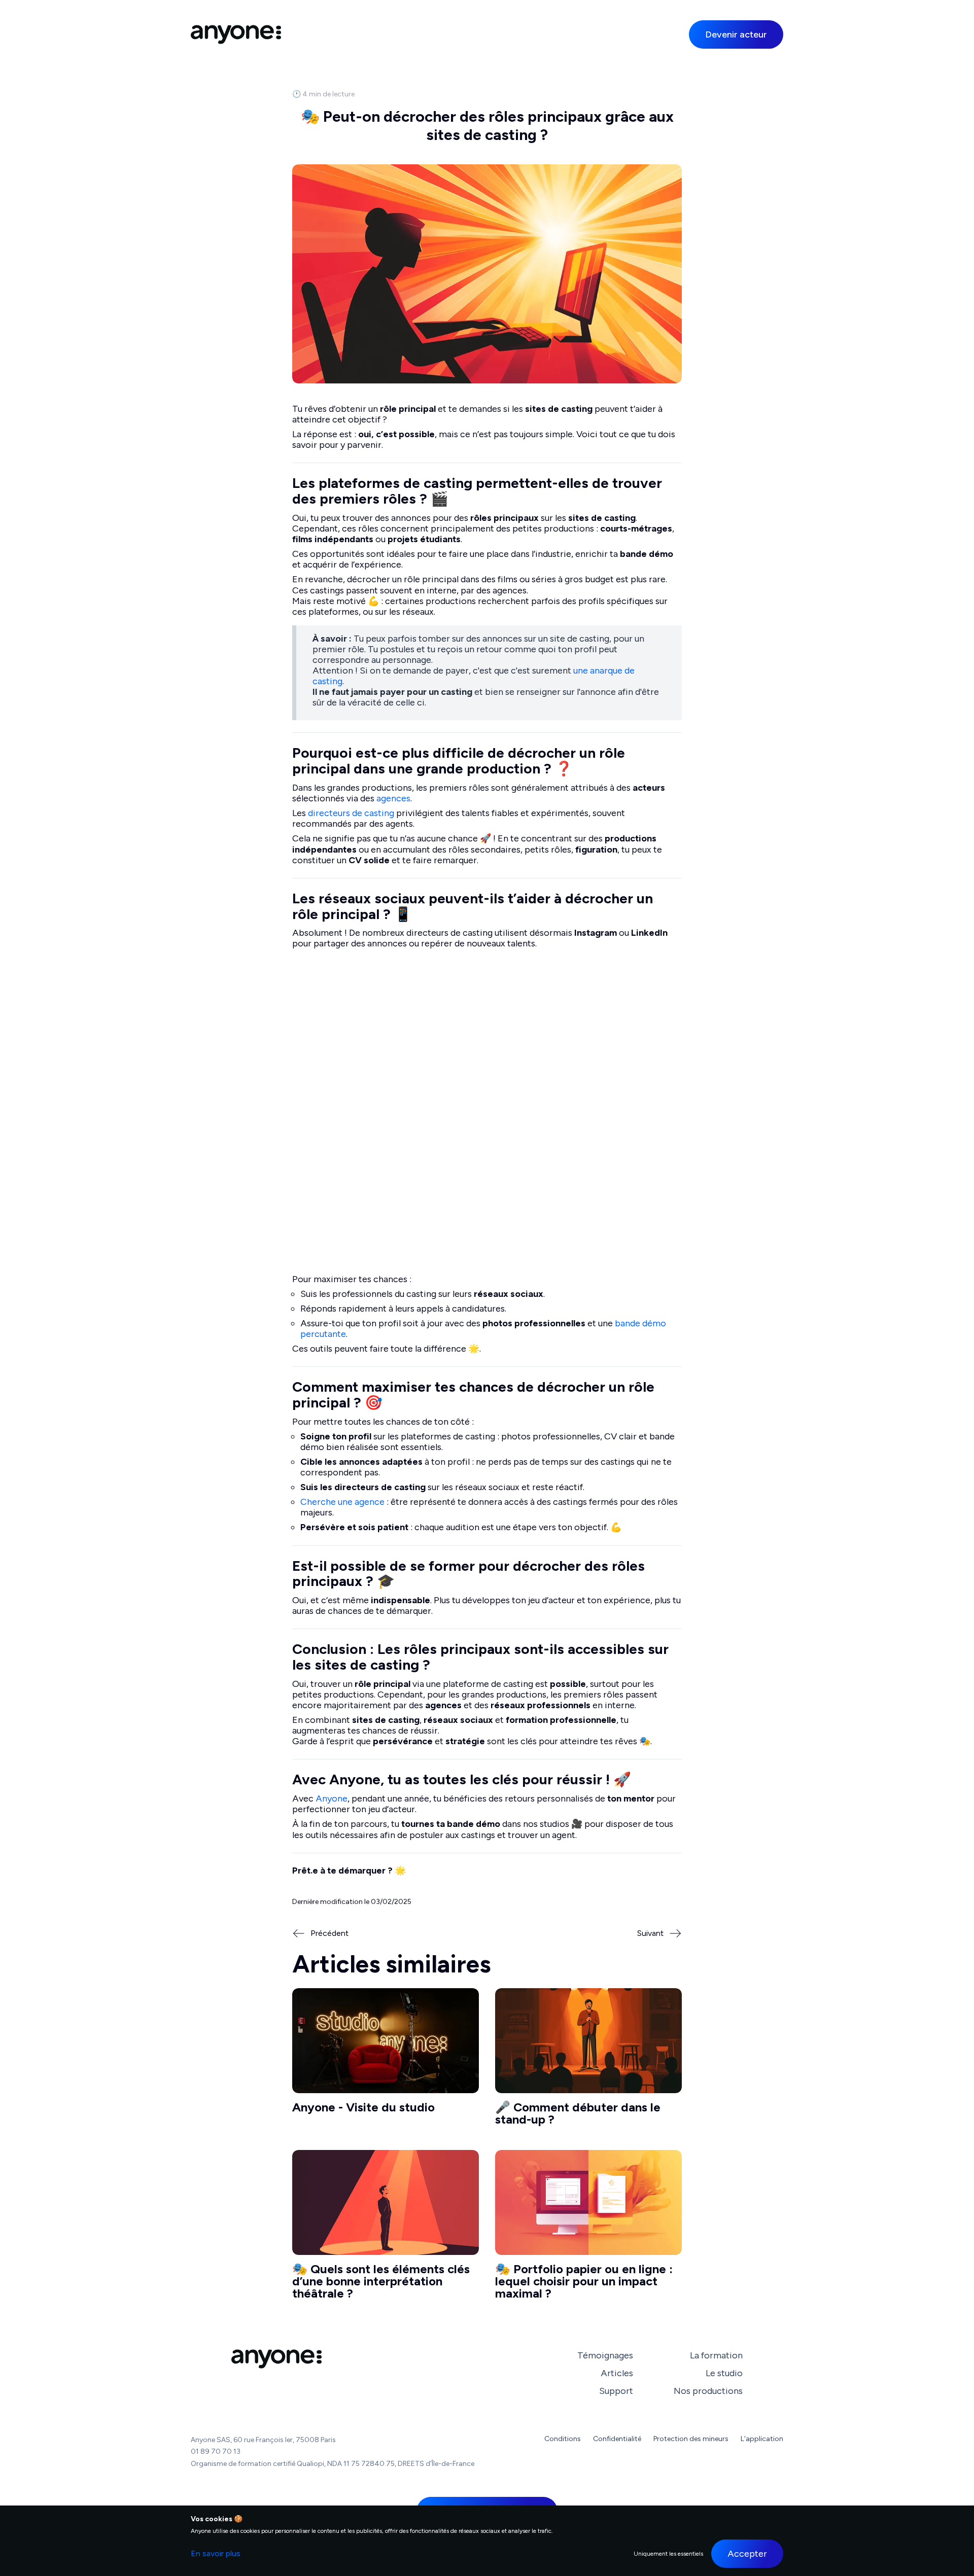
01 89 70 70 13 (216, 2451)
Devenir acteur (736, 34)
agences (393, 798)
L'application (762, 2439)
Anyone (332, 1798)
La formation (716, 2355)
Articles (617, 2373)
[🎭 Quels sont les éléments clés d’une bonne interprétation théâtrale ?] (386, 2229)
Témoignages (605, 2355)
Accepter (747, 2554)
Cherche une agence (342, 1502)
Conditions (563, 2439)
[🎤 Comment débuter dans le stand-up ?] (588, 2061)
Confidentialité (617, 2439)
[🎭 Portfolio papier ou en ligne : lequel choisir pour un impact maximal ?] (588, 2229)
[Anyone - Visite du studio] (386, 2061)
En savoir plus (216, 2553)
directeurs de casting (351, 813)
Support (616, 2391)
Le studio (724, 2373)
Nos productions (708, 2391)
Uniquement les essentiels (668, 2554)
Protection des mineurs (691, 2439)
